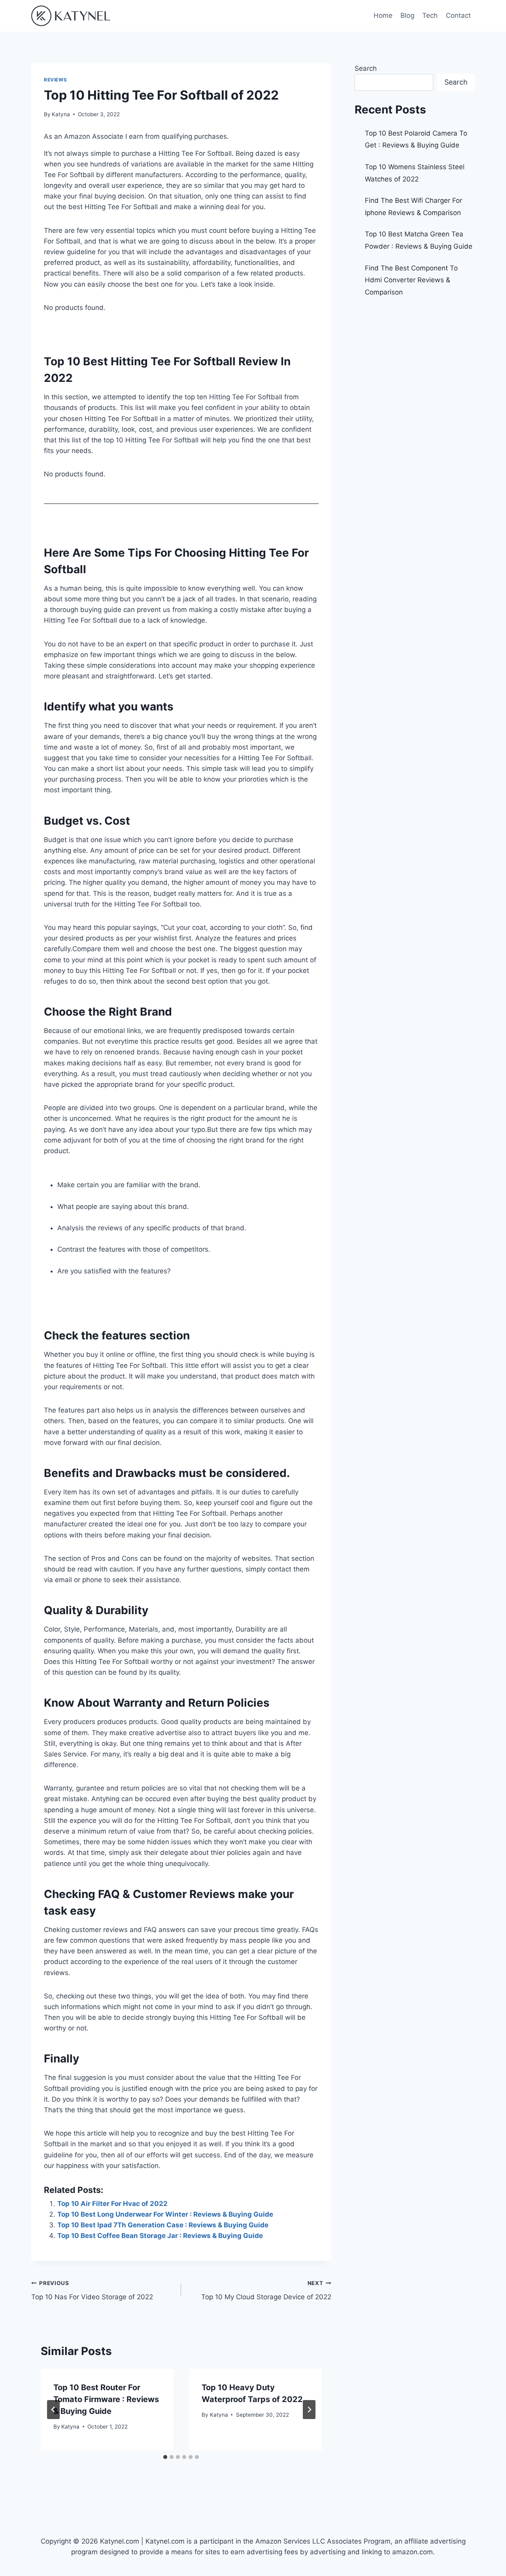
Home (383, 15)
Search (366, 68)
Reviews (55, 80)
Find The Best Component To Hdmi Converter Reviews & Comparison (411, 280)
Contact (458, 15)
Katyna (61, 114)
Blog (407, 15)
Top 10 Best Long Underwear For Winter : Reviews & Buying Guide (165, 2214)
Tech (430, 15)
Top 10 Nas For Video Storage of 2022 (92, 2290)
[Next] (309, 2410)
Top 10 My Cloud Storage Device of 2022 (266, 2290)
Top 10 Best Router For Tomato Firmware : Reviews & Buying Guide (106, 2399)
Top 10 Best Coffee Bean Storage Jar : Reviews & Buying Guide (160, 2236)
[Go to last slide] (53, 2410)
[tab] (165, 2457)
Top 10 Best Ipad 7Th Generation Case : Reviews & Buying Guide (163, 2225)
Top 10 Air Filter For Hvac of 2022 (112, 2204)
